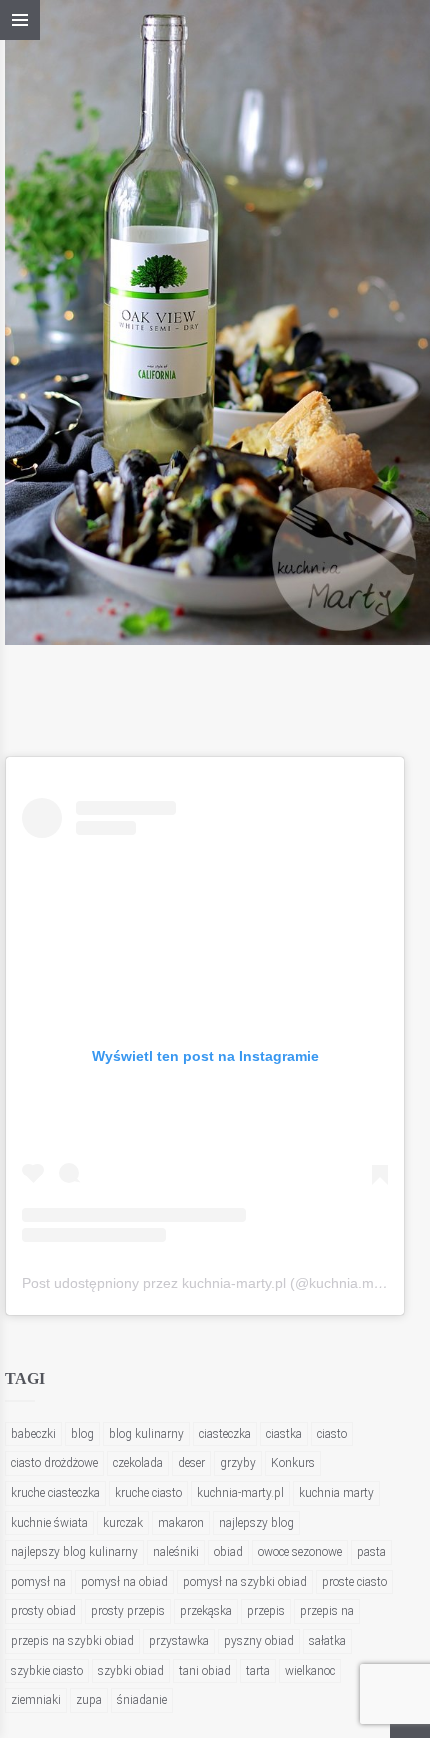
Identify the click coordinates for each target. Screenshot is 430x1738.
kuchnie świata (49, 1523)
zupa (89, 1700)
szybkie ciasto (47, 1671)
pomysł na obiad (124, 1582)
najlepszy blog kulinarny (74, 1552)
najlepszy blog (256, 1523)
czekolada (138, 1463)
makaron (181, 1523)
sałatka (327, 1641)
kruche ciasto (148, 1493)
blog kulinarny (146, 1434)
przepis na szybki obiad (72, 1641)
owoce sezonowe (300, 1552)
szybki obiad (131, 1671)
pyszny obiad (259, 1641)
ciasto (332, 1434)
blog (82, 1434)
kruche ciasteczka (55, 1493)
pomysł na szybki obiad (245, 1582)
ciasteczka (225, 1434)
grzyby (238, 1463)
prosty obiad (43, 1611)
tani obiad (205, 1671)
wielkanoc (310, 1671)
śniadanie (142, 1700)
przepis (266, 1611)
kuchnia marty (336, 1493)
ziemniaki (36, 1700)
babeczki (33, 1434)
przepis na (327, 1611)
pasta (371, 1552)
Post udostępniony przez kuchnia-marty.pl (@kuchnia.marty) (212, 1283)
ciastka (284, 1434)
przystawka (179, 1641)
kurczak (123, 1523)
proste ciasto (354, 1582)
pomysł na (38, 1582)
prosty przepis (128, 1611)
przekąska (206, 1611)
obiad (228, 1552)
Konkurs (293, 1463)
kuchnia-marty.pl (240, 1493)
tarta (258, 1671)
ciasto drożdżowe (54, 1463)
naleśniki (176, 1552)
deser (191, 1463)
